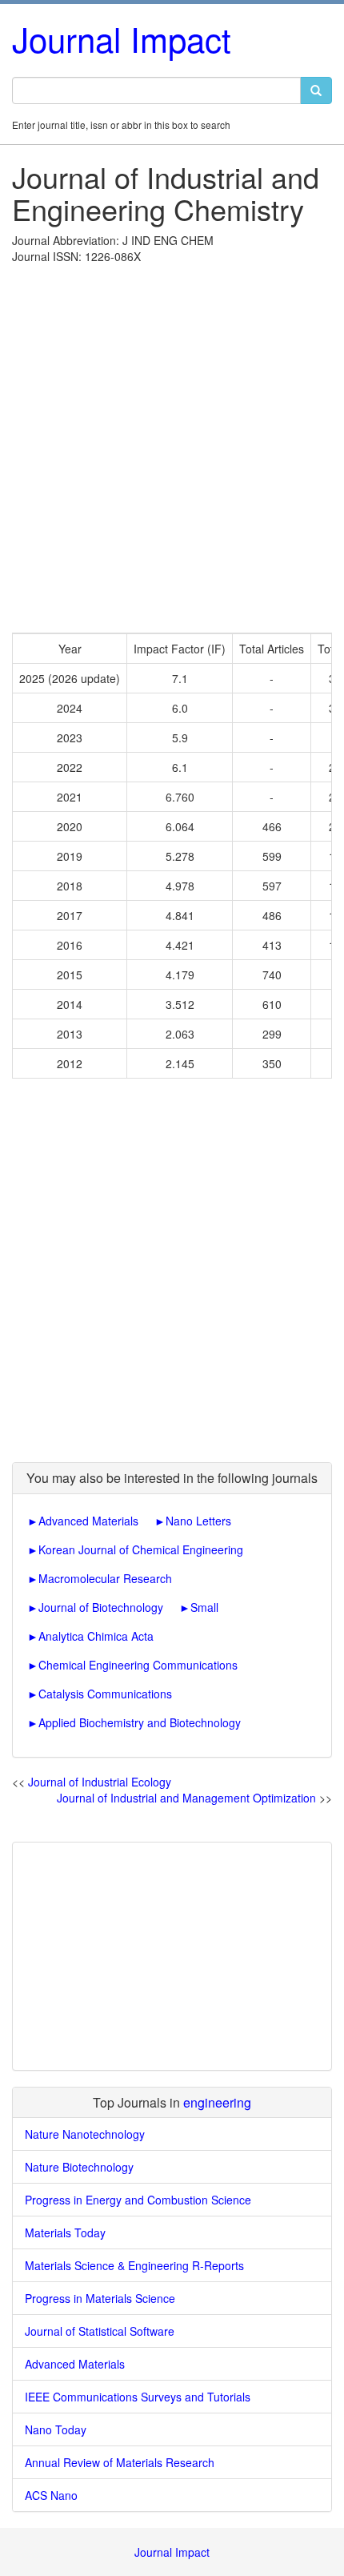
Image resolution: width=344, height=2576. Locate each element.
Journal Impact (122, 38)
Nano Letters (198, 1521)
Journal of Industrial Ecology (100, 1782)
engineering (217, 2102)
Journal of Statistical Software (100, 2331)
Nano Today (56, 2429)
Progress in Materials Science (100, 2298)
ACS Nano (51, 2495)
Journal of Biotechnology (101, 1607)
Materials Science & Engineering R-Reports (134, 2265)
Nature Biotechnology (79, 2167)
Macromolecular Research (105, 1578)
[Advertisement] (172, 444)
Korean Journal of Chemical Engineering (141, 1549)
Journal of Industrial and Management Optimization (186, 1798)
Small (204, 1607)
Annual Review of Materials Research (120, 2462)
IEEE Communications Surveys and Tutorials (138, 2397)
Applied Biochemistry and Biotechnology (140, 1722)
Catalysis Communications (105, 1694)
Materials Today (65, 2232)
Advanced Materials (88, 1521)
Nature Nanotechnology (85, 2134)
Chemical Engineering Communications (138, 1665)
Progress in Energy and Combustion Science (138, 2200)
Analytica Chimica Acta (96, 1636)
